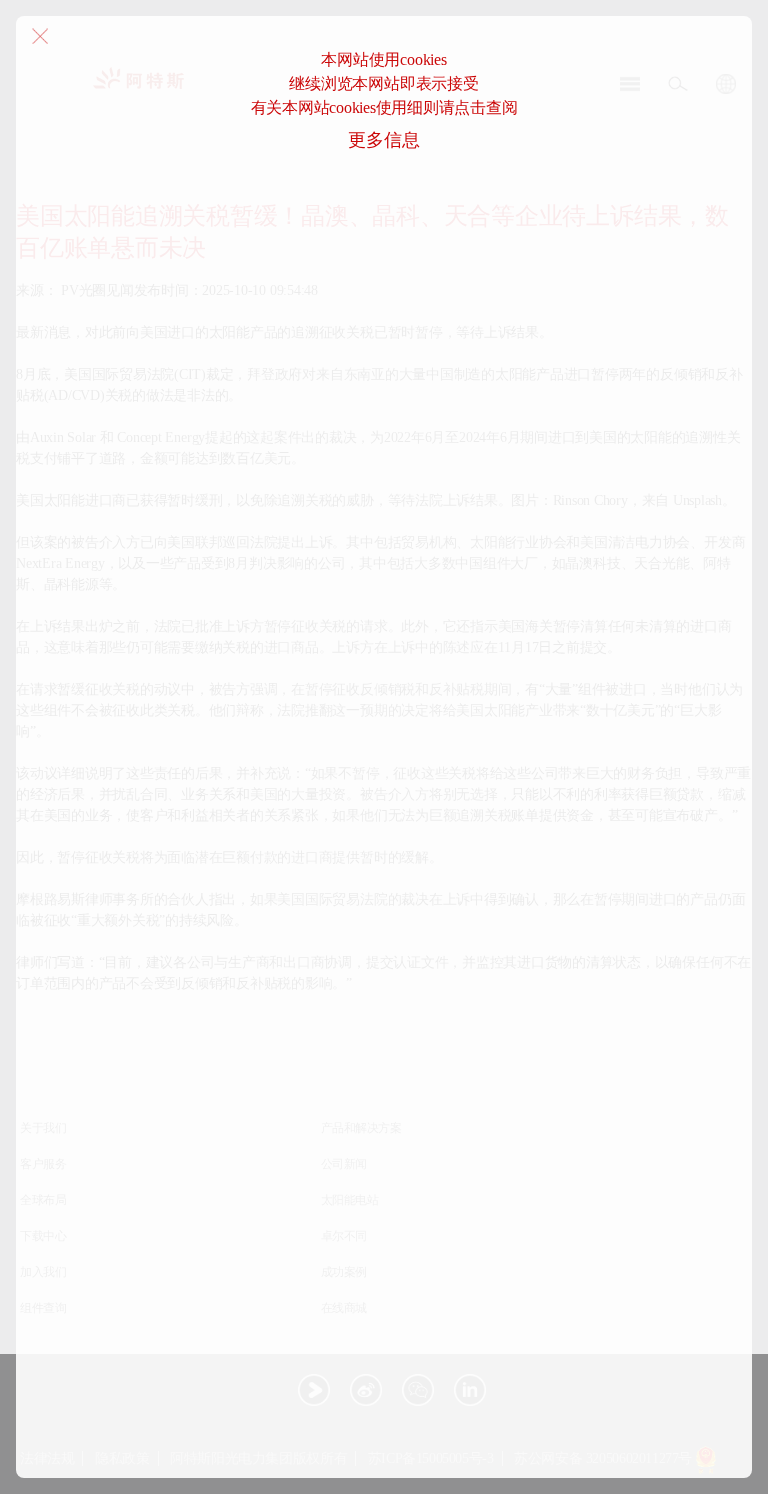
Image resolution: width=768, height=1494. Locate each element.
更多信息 (383, 140)
